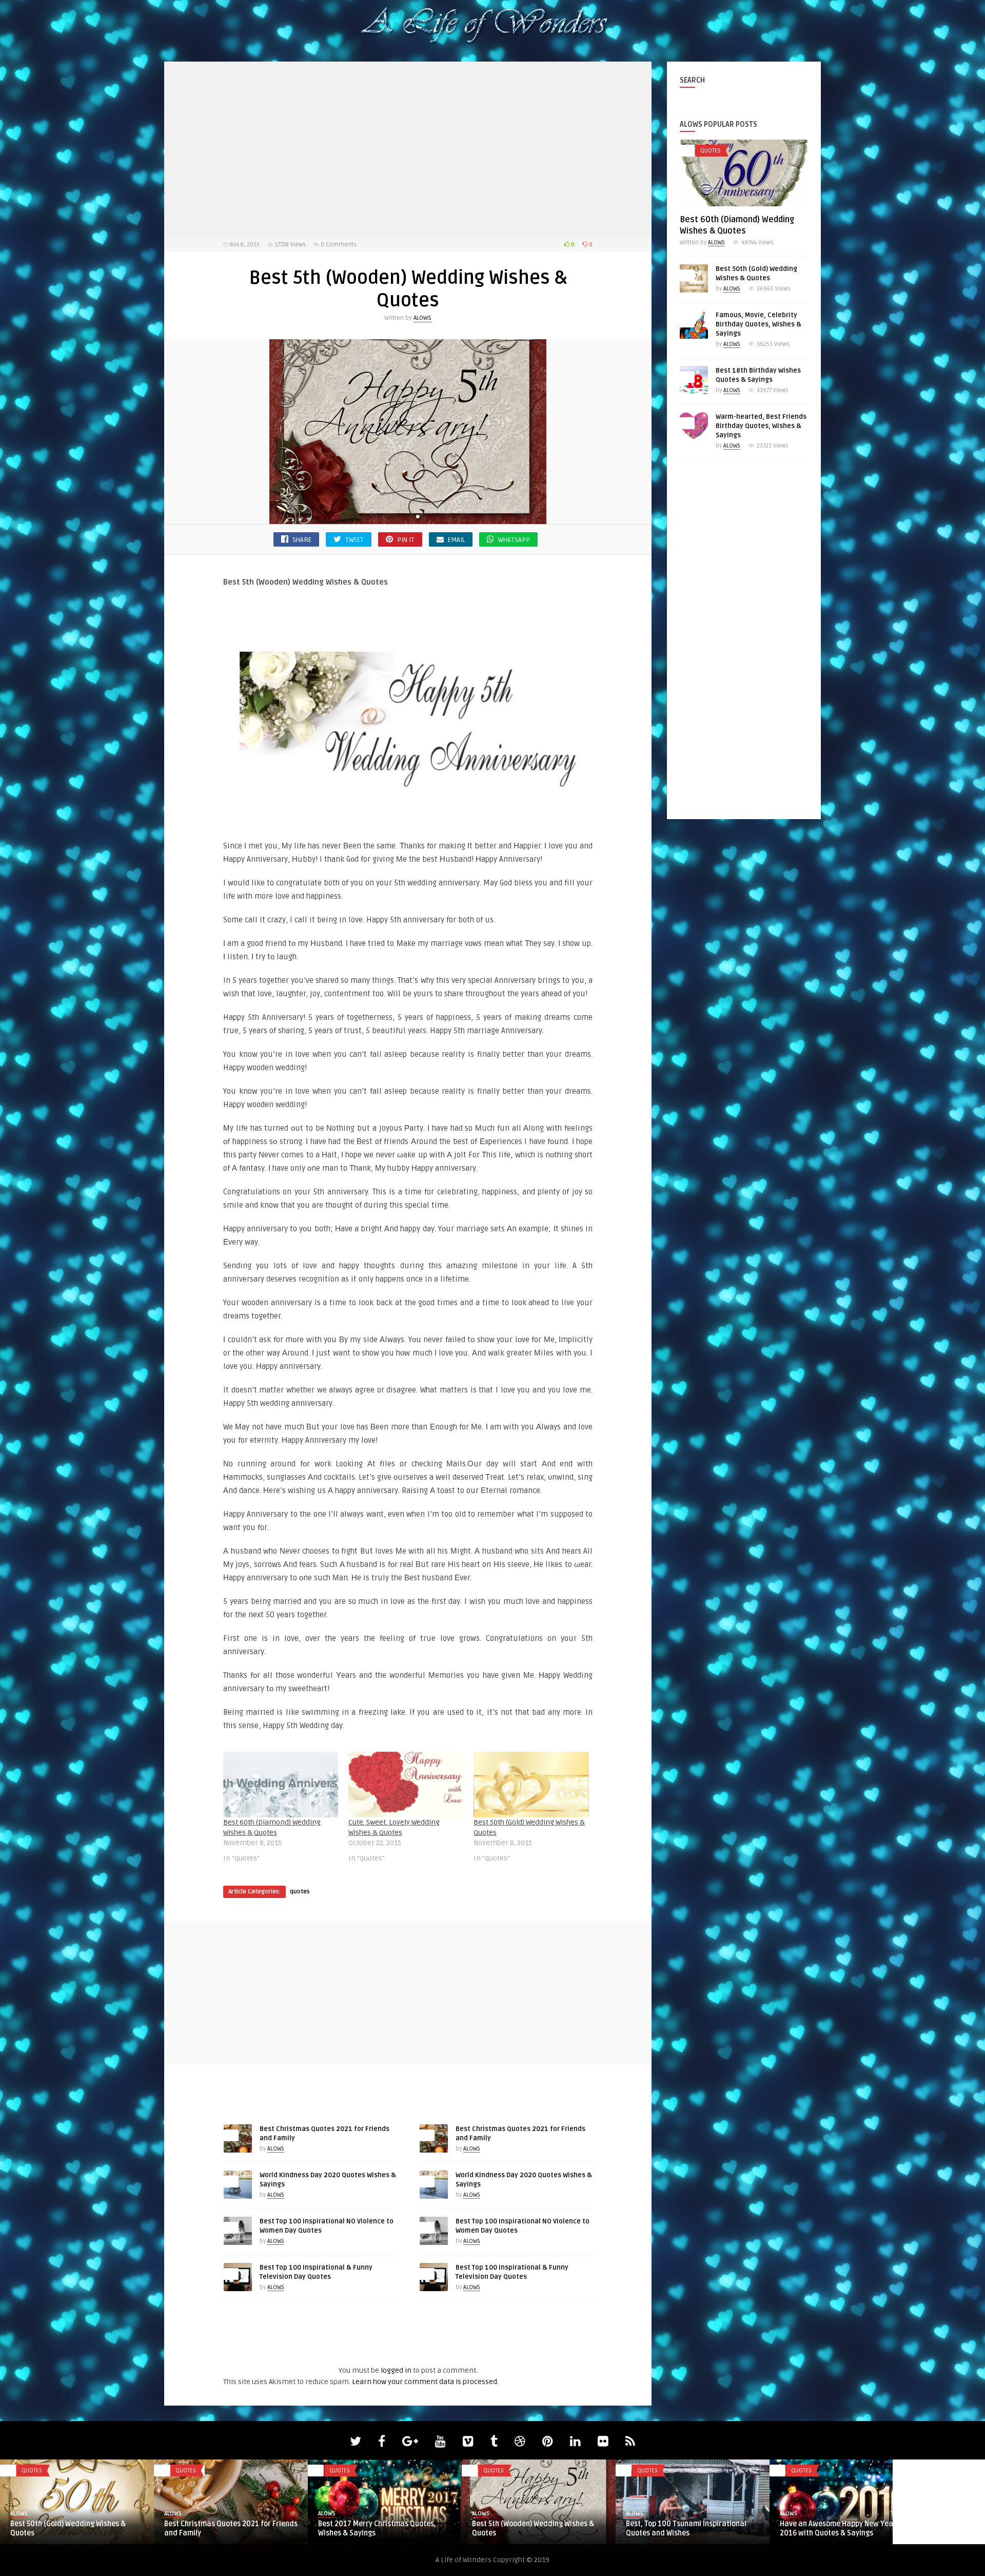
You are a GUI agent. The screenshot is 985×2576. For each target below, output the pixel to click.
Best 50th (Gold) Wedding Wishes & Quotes (68, 2529)
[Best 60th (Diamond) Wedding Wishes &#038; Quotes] (281, 1785)
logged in (396, 2370)
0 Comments (339, 245)
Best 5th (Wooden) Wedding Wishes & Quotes (533, 2529)
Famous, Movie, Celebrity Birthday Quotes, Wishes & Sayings (759, 324)
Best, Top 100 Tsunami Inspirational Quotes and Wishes (686, 2529)
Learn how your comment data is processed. (425, 2382)
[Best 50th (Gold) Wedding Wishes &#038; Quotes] (531, 1785)
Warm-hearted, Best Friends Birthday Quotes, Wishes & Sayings (761, 426)
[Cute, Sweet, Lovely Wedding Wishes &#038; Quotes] (406, 1785)
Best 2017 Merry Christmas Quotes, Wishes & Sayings (377, 2529)
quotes (300, 1892)
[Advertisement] (408, 149)
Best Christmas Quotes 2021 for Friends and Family (231, 2529)
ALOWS (422, 318)
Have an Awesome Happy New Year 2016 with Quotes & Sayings (838, 2529)
